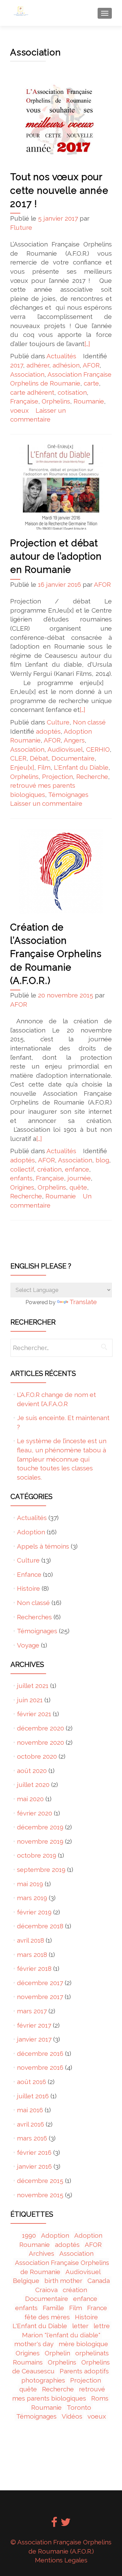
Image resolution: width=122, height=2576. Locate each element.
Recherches (34, 1617)
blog (102, 1160)
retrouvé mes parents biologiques (59, 2394)
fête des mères (47, 2317)
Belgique (26, 2281)
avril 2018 (30, 1940)
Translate (83, 1302)
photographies (43, 2380)
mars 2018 (32, 1955)
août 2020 (32, 1771)
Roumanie (89, 401)
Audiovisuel (65, 749)
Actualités (61, 356)
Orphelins (56, 401)
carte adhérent (32, 392)
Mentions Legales (61, 2560)
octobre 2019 (37, 1855)
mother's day (34, 2344)
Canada (99, 2281)
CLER (18, 758)
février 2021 (34, 1714)
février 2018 (34, 1968)
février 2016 (34, 2152)
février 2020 (35, 1813)
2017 (17, 365)
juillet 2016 (33, 2096)
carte (91, 383)
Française (24, 401)
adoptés (48, 731)
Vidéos (72, 2416)
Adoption (31, 1532)
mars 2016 (32, 2138)
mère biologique (83, 2344)
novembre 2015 (40, 2195)
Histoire (28, 1588)
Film (44, 767)
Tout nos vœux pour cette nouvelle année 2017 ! (59, 190)
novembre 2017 (40, 1997)
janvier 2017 (34, 2039)
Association (27, 374)
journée (79, 1178)
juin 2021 (30, 1700)
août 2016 (32, 2082)
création (49, 1169)
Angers (74, 740)
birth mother (63, 2281)
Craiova (46, 2290)
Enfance (29, 1574)
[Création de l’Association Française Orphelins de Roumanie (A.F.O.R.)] (61, 871)
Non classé (89, 722)
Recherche (92, 777)
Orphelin (57, 2353)
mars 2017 (32, 2011)
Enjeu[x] (22, 767)
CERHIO (98, 749)
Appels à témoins (43, 1546)
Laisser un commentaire (46, 803)
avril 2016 (30, 2124)
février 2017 (34, 2025)
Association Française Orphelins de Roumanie (62, 2267)
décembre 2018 (40, 1926)
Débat (39, 758)
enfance (77, 1169)
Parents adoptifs (84, 2371)
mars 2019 (32, 1898)
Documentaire (73, 758)
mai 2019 (30, 1884)
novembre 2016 (40, 2067)
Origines (22, 1187)
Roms (100, 2398)
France (97, 2308)
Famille (53, 2308)
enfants (21, 1178)
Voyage (28, 1645)
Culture (58, 722)
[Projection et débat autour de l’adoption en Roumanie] (61, 487)
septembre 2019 (41, 1870)
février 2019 (34, 1912)
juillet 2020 (33, 1785)
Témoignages (68, 795)
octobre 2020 (37, 1756)
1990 (29, 2235)
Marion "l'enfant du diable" (61, 2335)
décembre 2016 (40, 2053)
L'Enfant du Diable (81, 767)
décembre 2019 (40, 1827)
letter (80, 2326)
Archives (42, 2253)
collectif (22, 1169)
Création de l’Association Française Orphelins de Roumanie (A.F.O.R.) (56, 954)
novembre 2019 (40, 1841)
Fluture (21, 227)
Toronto (79, 2407)
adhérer (38, 365)
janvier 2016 (34, 2166)
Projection (57, 777)
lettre (102, 2326)
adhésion (66, 365)
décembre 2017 (40, 1983)
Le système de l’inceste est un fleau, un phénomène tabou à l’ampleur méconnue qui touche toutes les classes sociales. (62, 1459)
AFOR (91, 365)
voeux (19, 410)
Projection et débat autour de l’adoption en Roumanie (56, 556)
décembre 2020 (40, 1728)
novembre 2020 (40, 1742)
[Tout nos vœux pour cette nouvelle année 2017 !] (61, 120)
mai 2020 (30, 1799)
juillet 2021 (33, 1686)
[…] (87, 344)
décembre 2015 (40, 2181)
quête (78, 1187)
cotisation (72, 392)
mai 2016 (30, 2110)
